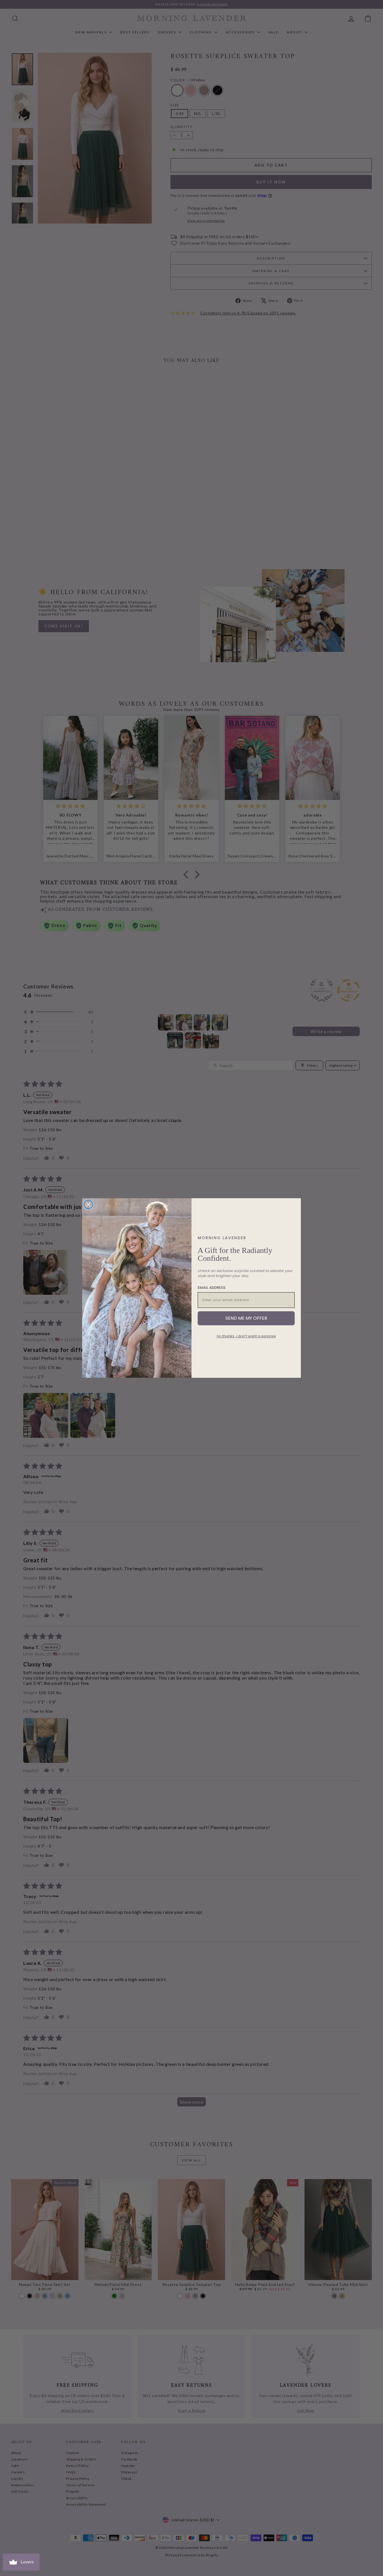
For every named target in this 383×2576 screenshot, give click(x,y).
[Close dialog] (88, 1204)
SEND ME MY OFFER (246, 1318)
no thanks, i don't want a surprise (246, 1336)
